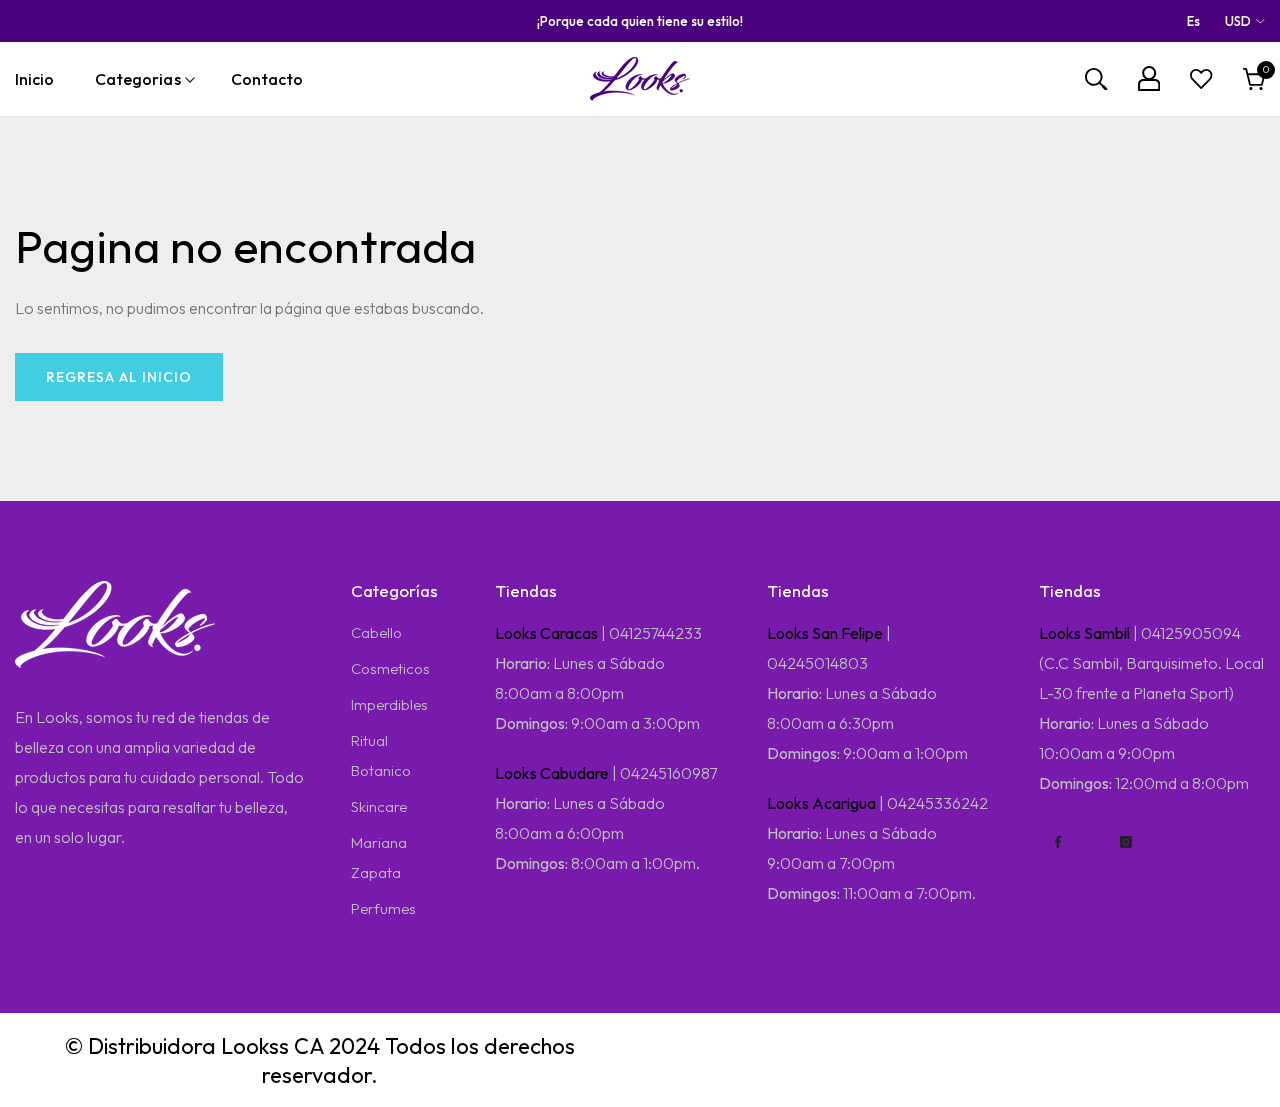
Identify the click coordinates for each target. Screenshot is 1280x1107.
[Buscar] (1096, 79)
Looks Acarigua (821, 803)
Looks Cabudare (552, 773)
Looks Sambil (1084, 633)
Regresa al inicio (119, 377)
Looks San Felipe (825, 633)
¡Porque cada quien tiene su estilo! (640, 21)
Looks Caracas (546, 633)
